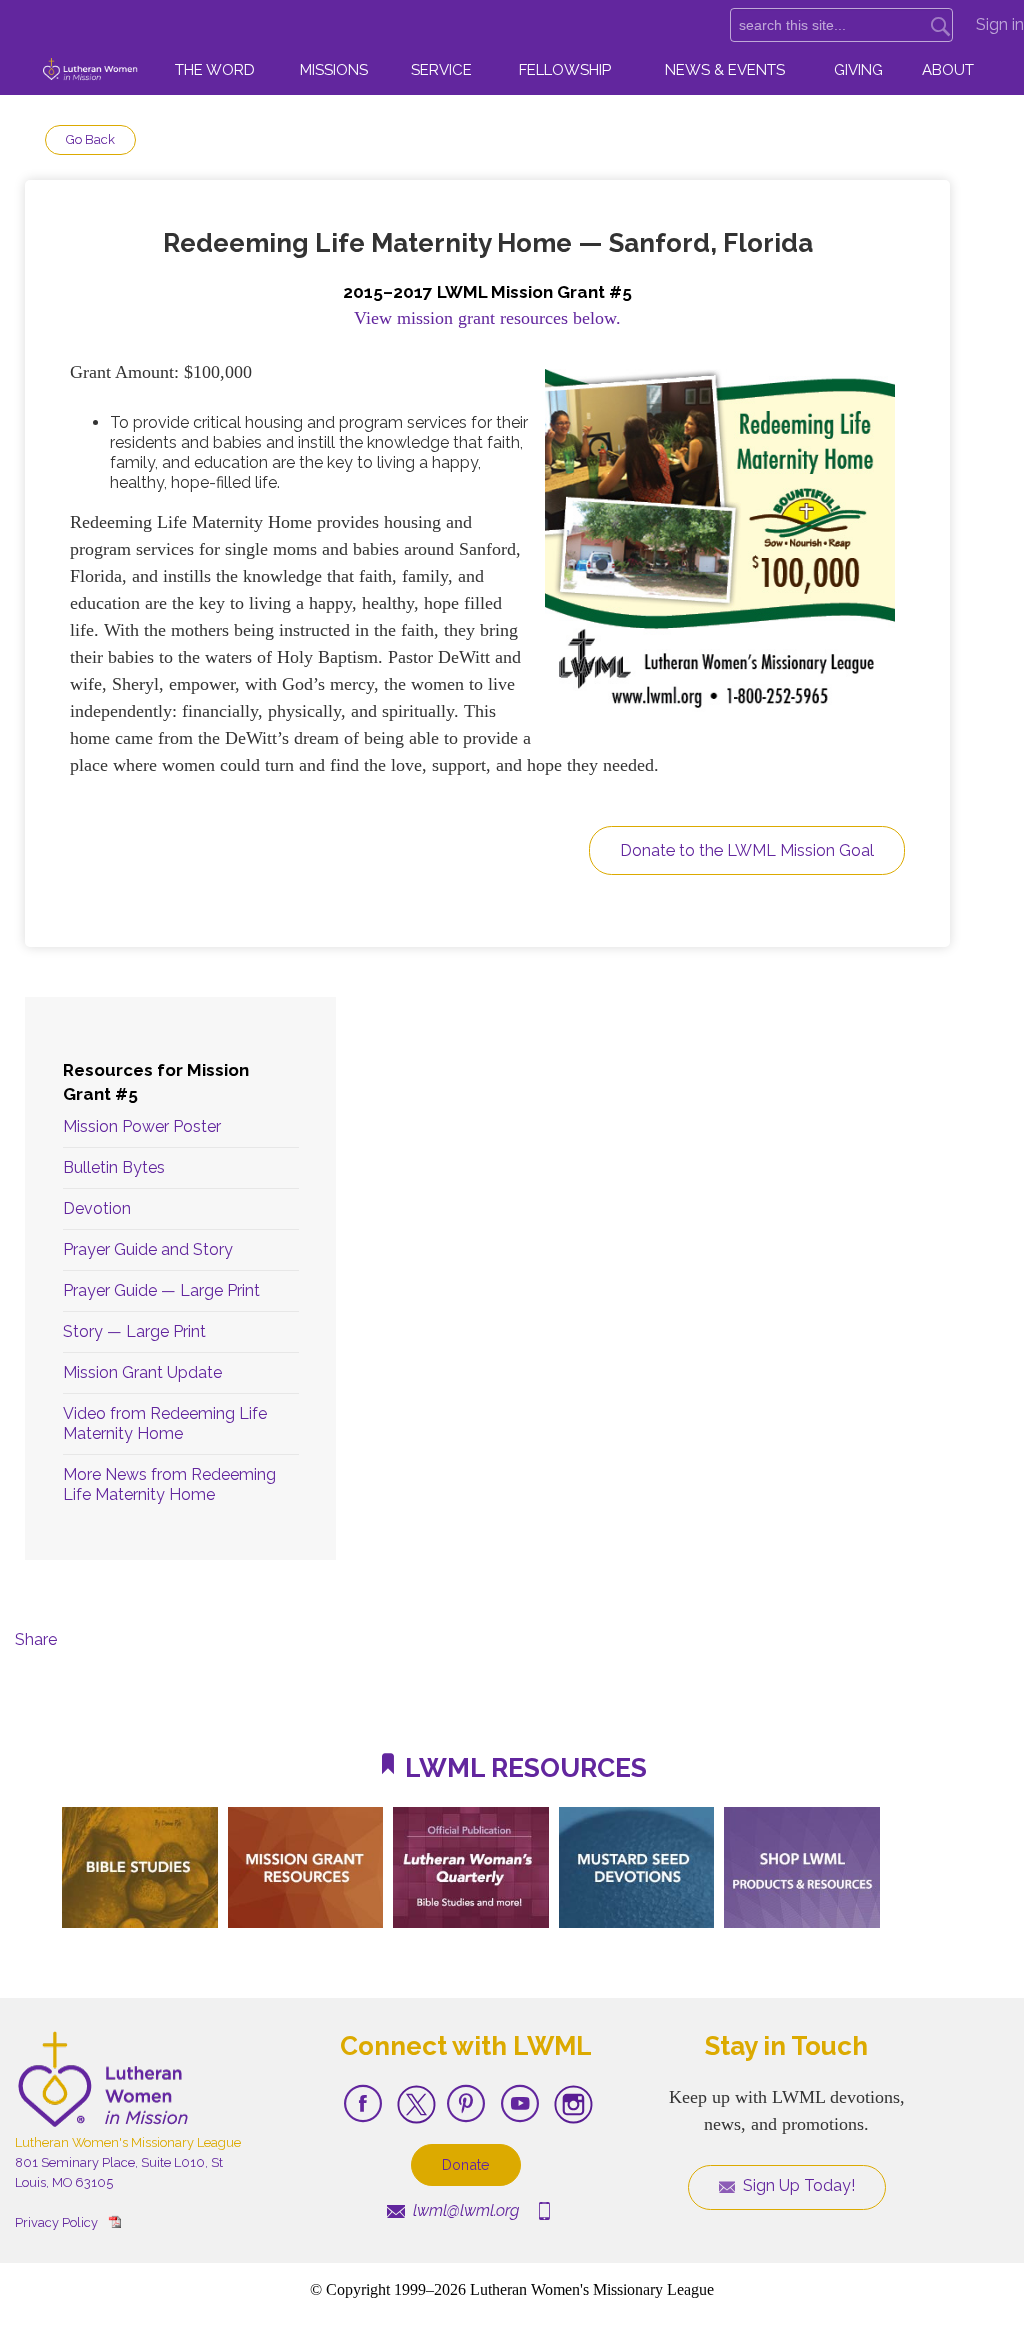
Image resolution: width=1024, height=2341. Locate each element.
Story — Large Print (134, 1331)
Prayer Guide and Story (148, 1249)
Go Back (90, 139)
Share (36, 1639)
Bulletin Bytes (114, 1167)
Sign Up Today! (797, 2185)
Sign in (1000, 24)
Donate (466, 2164)
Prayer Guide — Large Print (161, 1290)
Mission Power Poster (142, 1126)
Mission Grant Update (142, 1372)
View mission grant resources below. (487, 318)
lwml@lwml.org (464, 2210)
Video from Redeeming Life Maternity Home (165, 1423)
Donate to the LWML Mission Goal (747, 850)
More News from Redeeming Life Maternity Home (169, 1484)
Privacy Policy (56, 2222)
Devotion (97, 1208)
